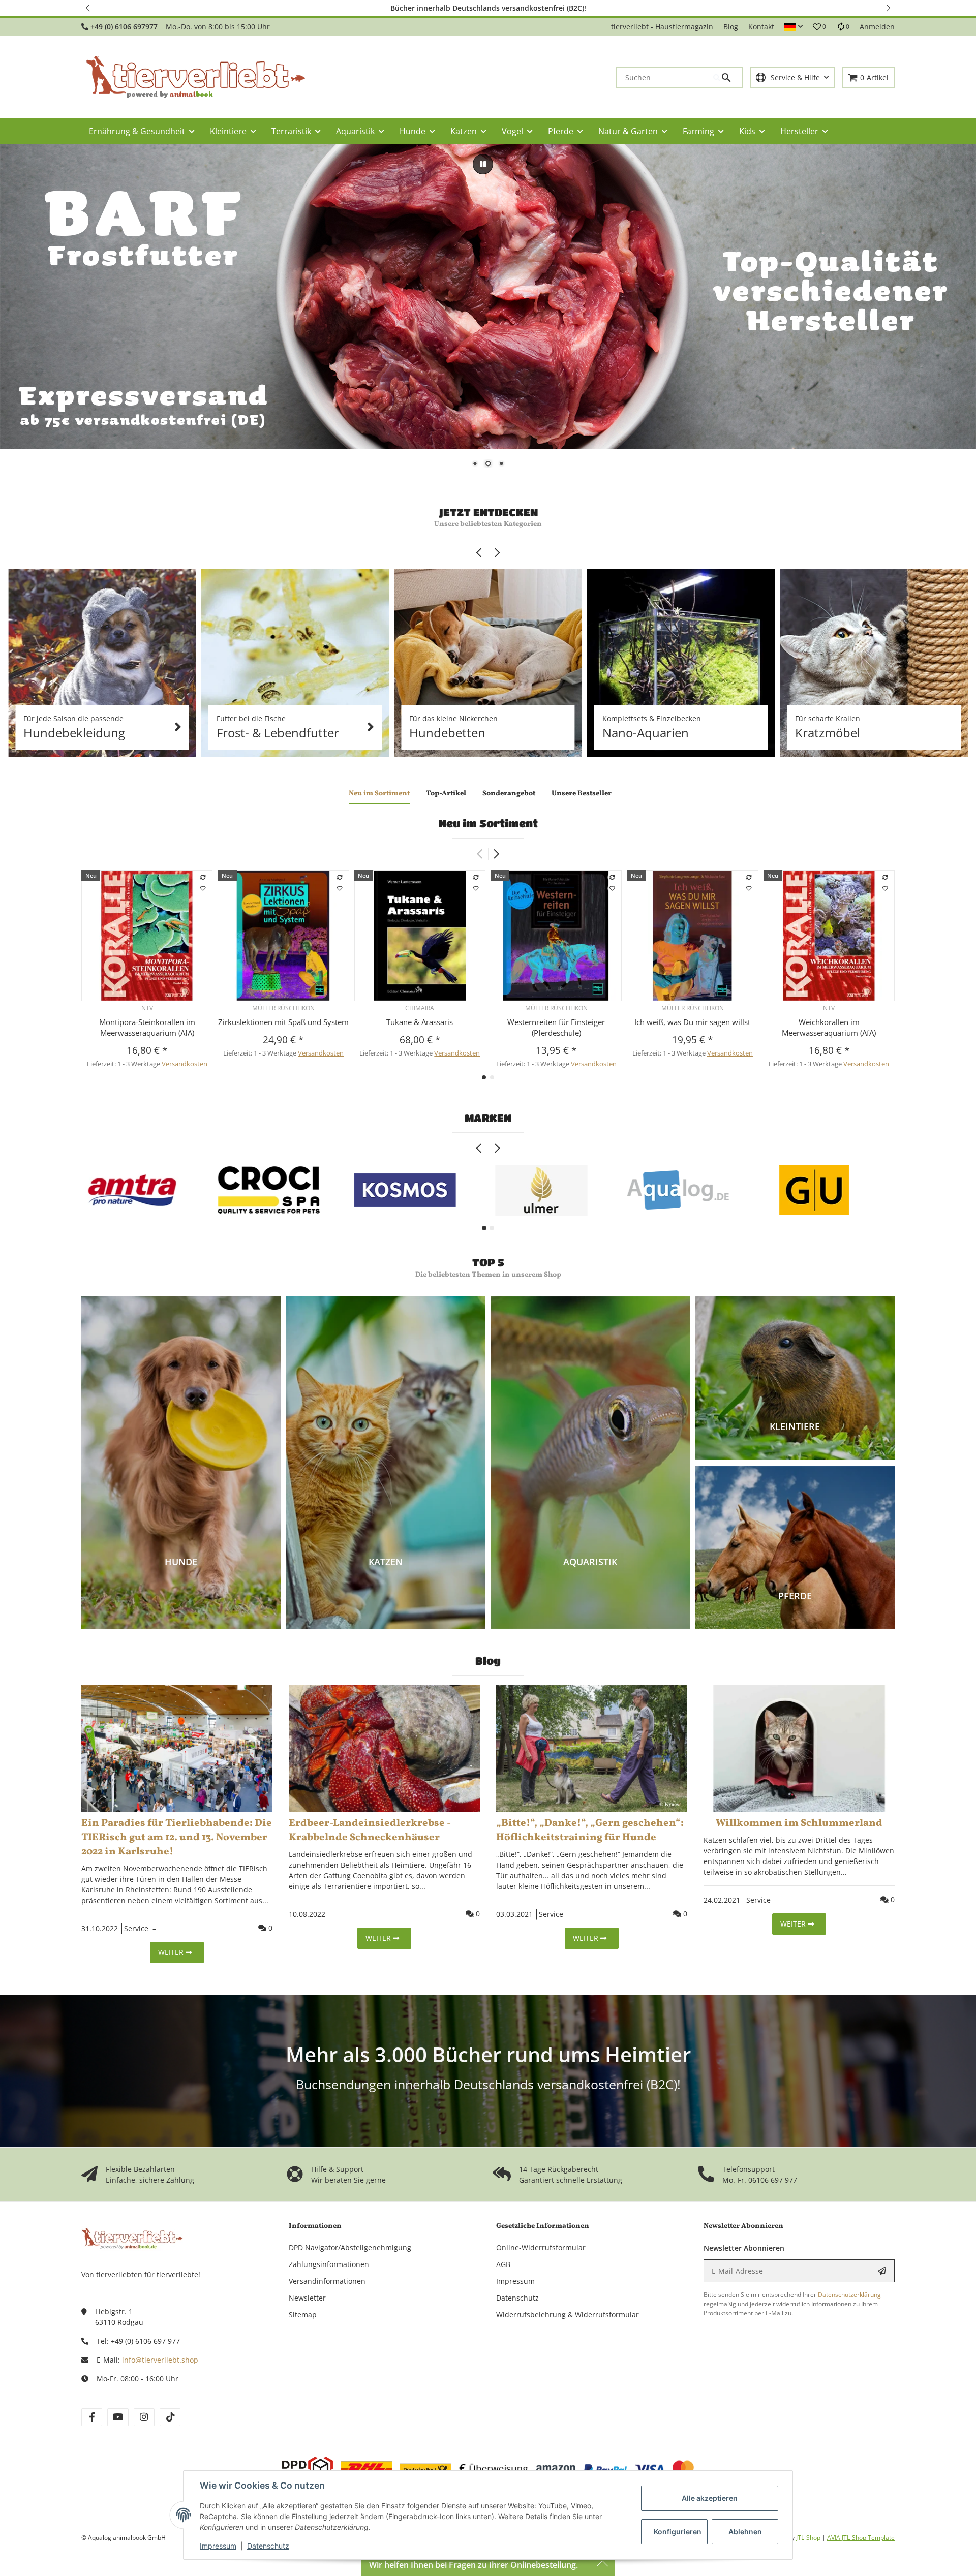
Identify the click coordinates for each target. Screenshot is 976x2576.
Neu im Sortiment (488, 823)
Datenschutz (268, 2546)
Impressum (218, 2546)
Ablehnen (745, 2532)
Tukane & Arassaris (420, 1022)
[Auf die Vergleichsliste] (203, 877)
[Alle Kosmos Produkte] (405, 1190)
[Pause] (483, 164)
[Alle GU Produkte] (814, 1190)
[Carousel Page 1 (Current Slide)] (484, 1228)
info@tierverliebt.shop (160, 2360)
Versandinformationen (327, 2281)
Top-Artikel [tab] (446, 794)
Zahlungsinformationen (329, 2264)
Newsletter (307, 2298)
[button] (88, 8)
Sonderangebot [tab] (509, 794)
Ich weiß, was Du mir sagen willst (692, 1022)
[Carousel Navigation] (488, 553)
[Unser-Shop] (132, 2238)
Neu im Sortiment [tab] (379, 794)
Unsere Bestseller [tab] (582, 794)
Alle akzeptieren (710, 2498)
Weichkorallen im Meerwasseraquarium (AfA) (829, 1027)
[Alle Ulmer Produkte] (541, 1190)
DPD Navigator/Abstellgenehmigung (350, 2247)
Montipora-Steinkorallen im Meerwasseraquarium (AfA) (147, 1027)
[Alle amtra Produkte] (132, 1190)
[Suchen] (727, 78)
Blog (731, 27)
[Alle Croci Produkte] (268, 1190)
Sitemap (303, 2315)
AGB (503, 2264)
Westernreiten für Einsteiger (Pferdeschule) (556, 1027)
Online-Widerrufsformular (541, 2247)
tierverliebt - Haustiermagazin (662, 27)
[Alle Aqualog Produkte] (678, 1190)
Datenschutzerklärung (849, 2295)
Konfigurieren (678, 2532)
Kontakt (761, 27)
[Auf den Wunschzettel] (203, 888)
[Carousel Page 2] (492, 1228)
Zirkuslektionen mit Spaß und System (283, 1022)
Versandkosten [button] (185, 1064)
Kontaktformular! (633, 8)
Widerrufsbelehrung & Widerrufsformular (568, 2315)
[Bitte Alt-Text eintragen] (102, 663)
